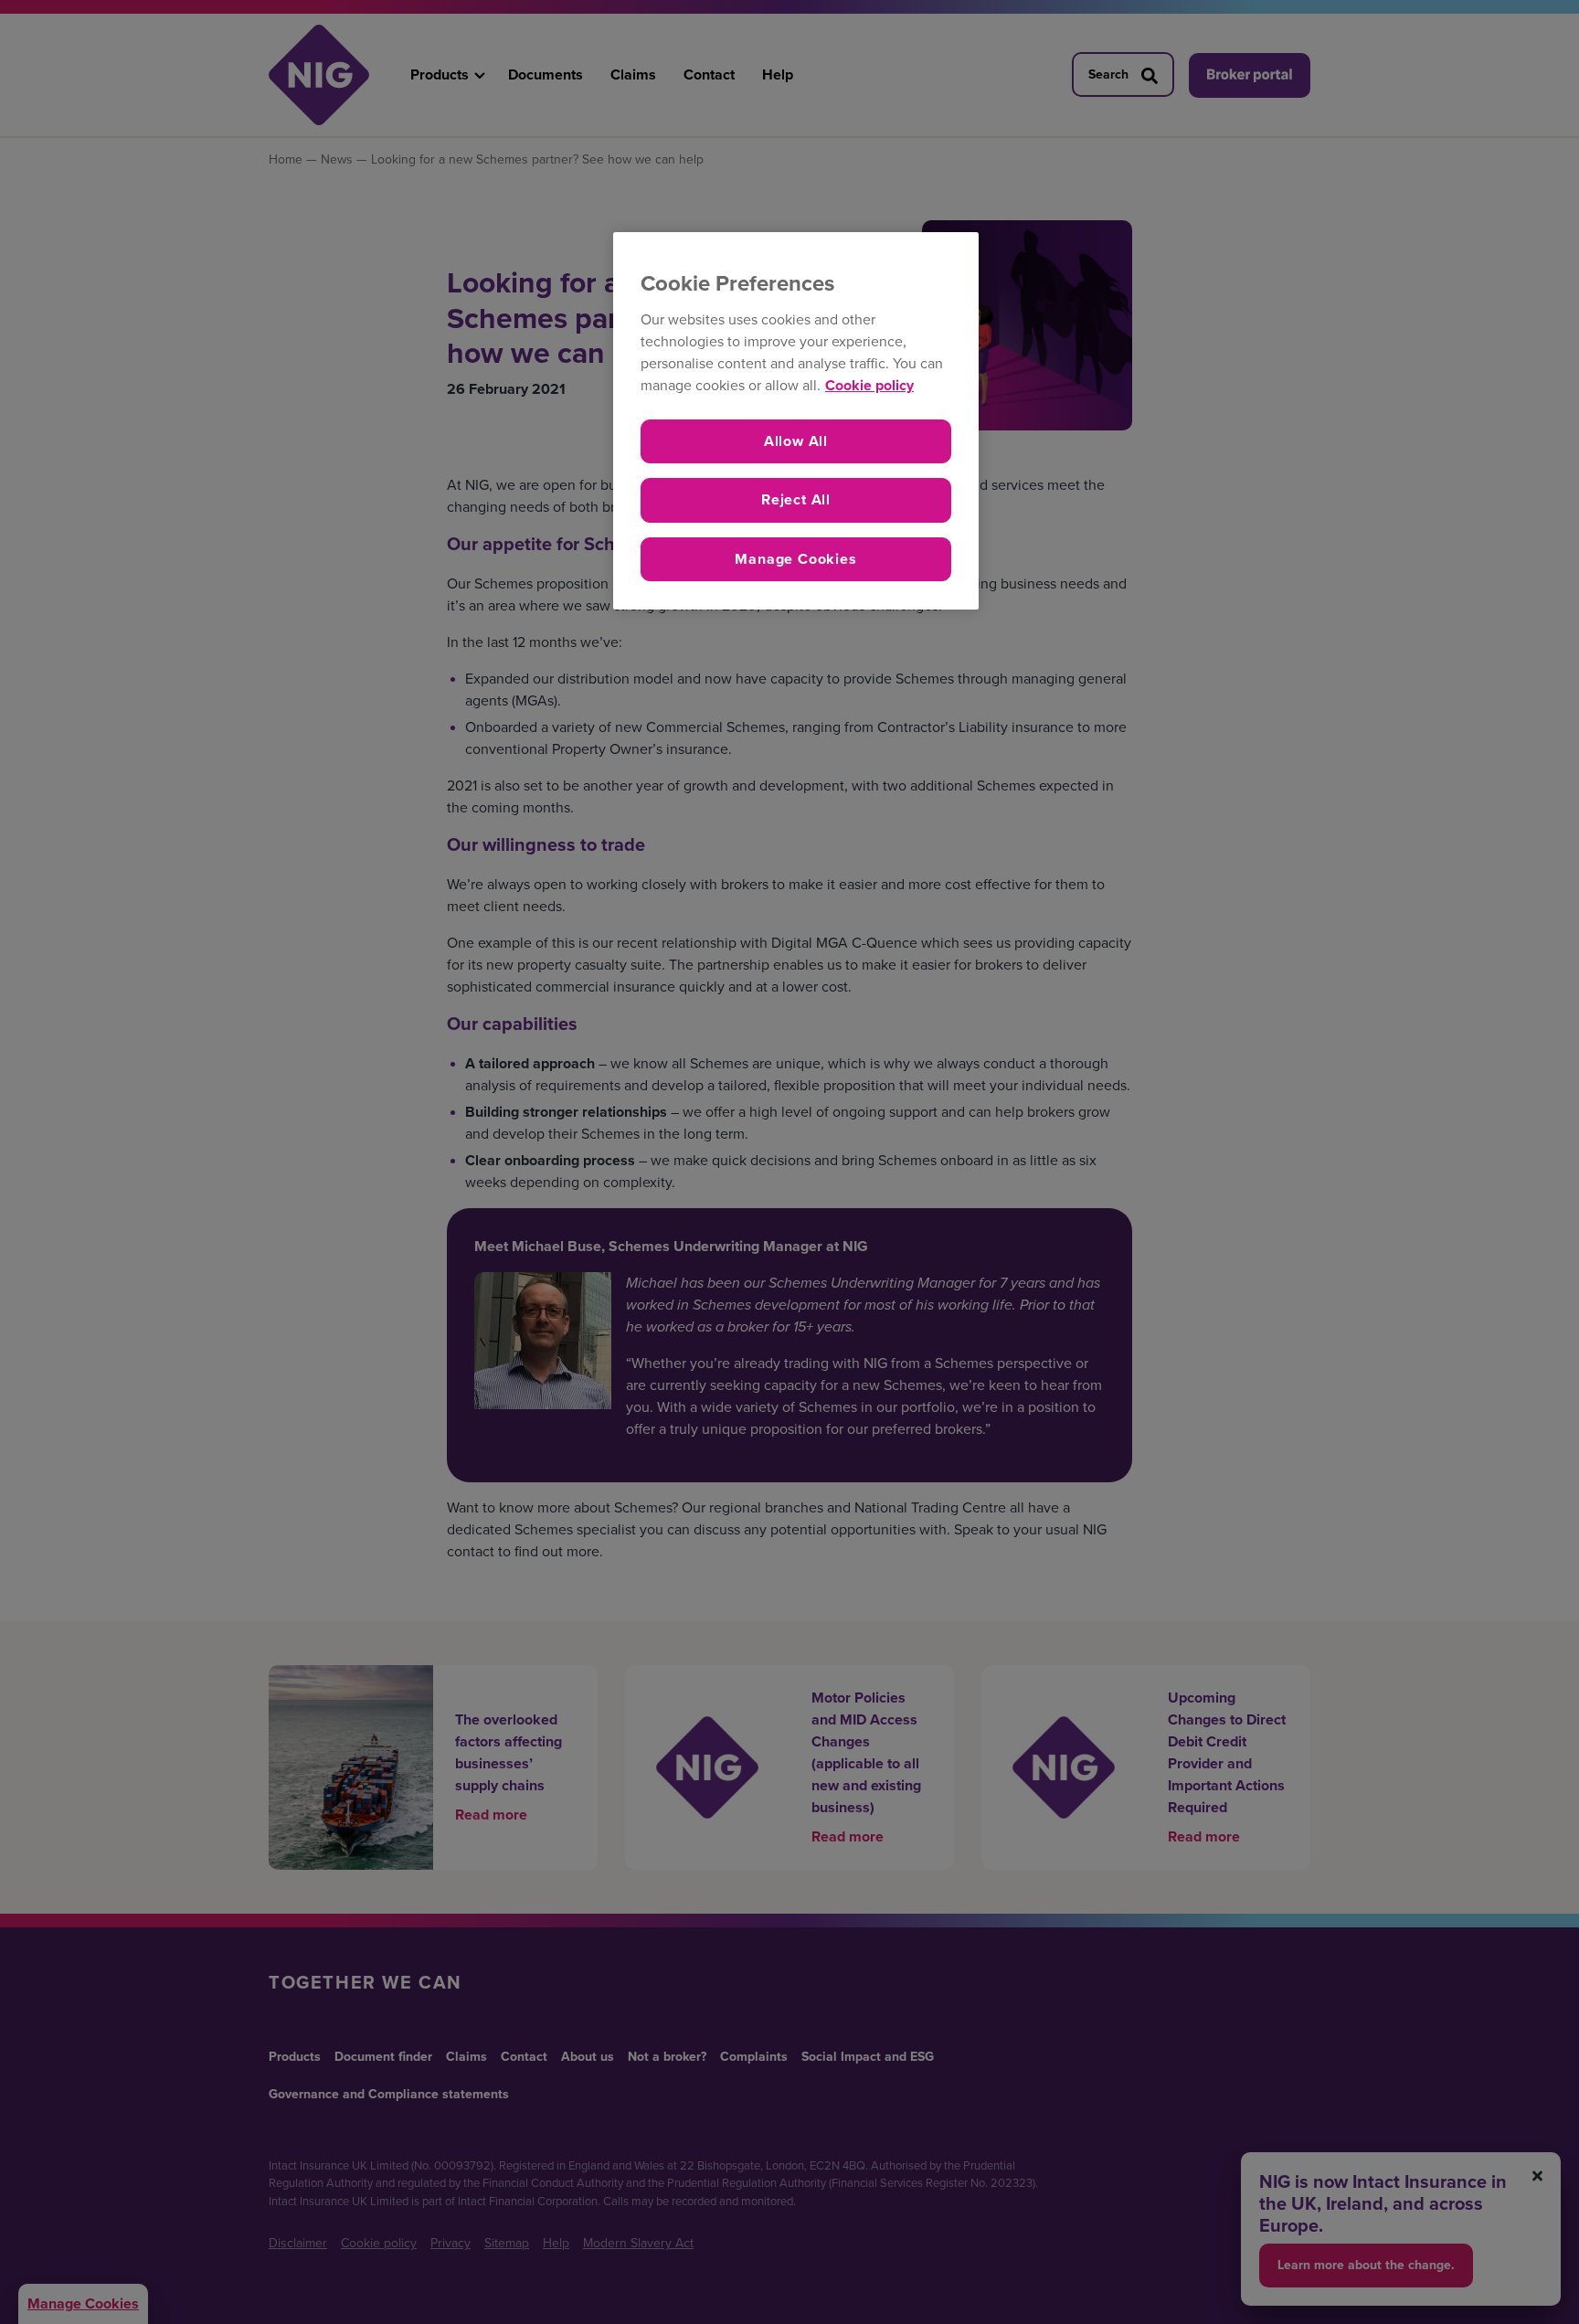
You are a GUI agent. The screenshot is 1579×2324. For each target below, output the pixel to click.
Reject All (796, 499)
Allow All (796, 441)
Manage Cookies (795, 559)
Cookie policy (869, 385)
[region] (796, 421)
